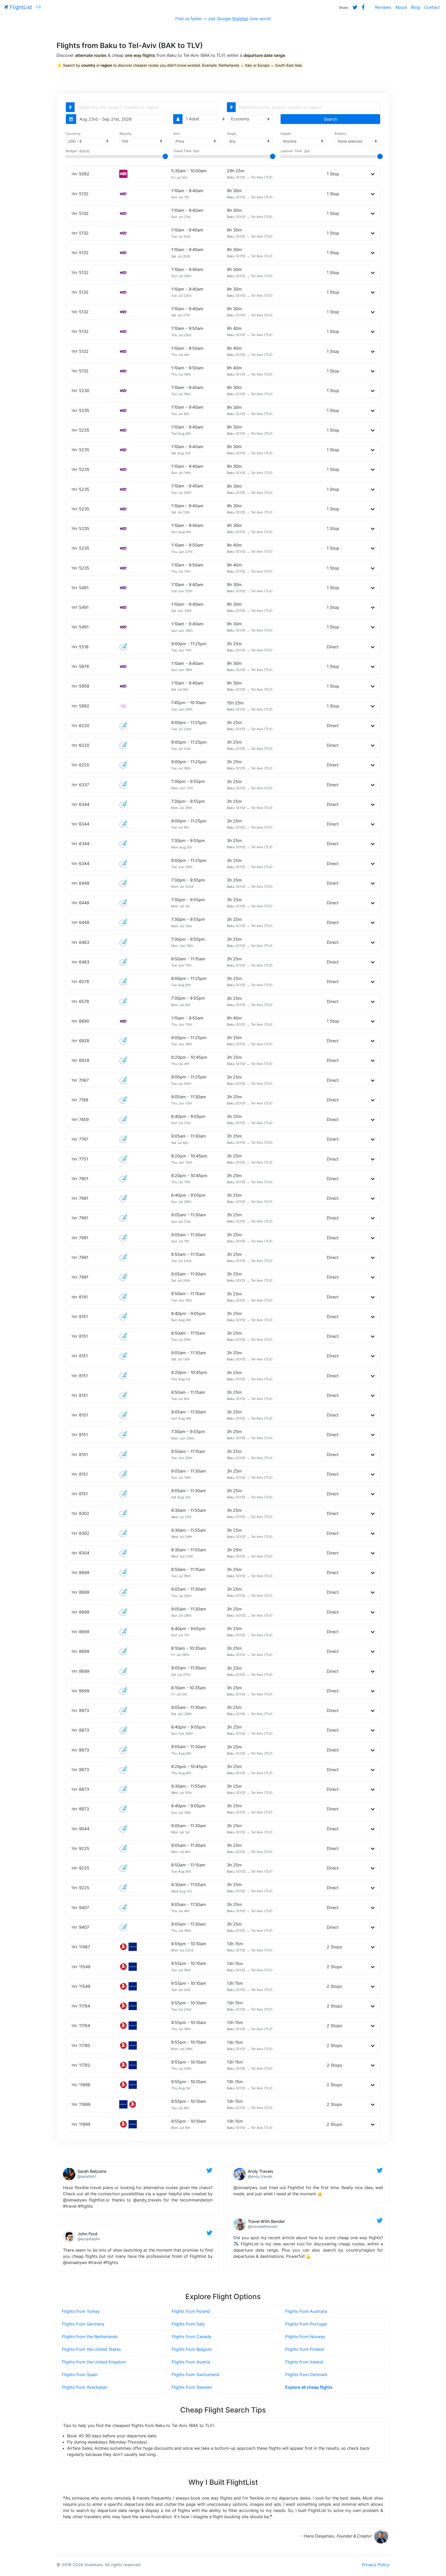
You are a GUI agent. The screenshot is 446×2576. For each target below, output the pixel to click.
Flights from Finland (305, 2349)
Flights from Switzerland (196, 2375)
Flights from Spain (80, 2375)
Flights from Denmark (306, 2375)
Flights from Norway (305, 2337)
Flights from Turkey (81, 2311)
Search (330, 119)
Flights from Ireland (304, 2362)
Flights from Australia (306, 2311)
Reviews (383, 7)
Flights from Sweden (192, 2387)
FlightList (20, 7)
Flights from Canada (192, 2337)
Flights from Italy (188, 2324)
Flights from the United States (91, 2349)
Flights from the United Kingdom (94, 2362)
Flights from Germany (83, 2324)
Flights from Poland (191, 2311)
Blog (416, 7)
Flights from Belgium (192, 2349)
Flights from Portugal (306, 2324)
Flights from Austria (191, 2362)
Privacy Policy (376, 2565)
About (401, 7)
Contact (432, 7)
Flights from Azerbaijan (85, 2387)
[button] (373, 174)
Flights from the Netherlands (90, 2337)
